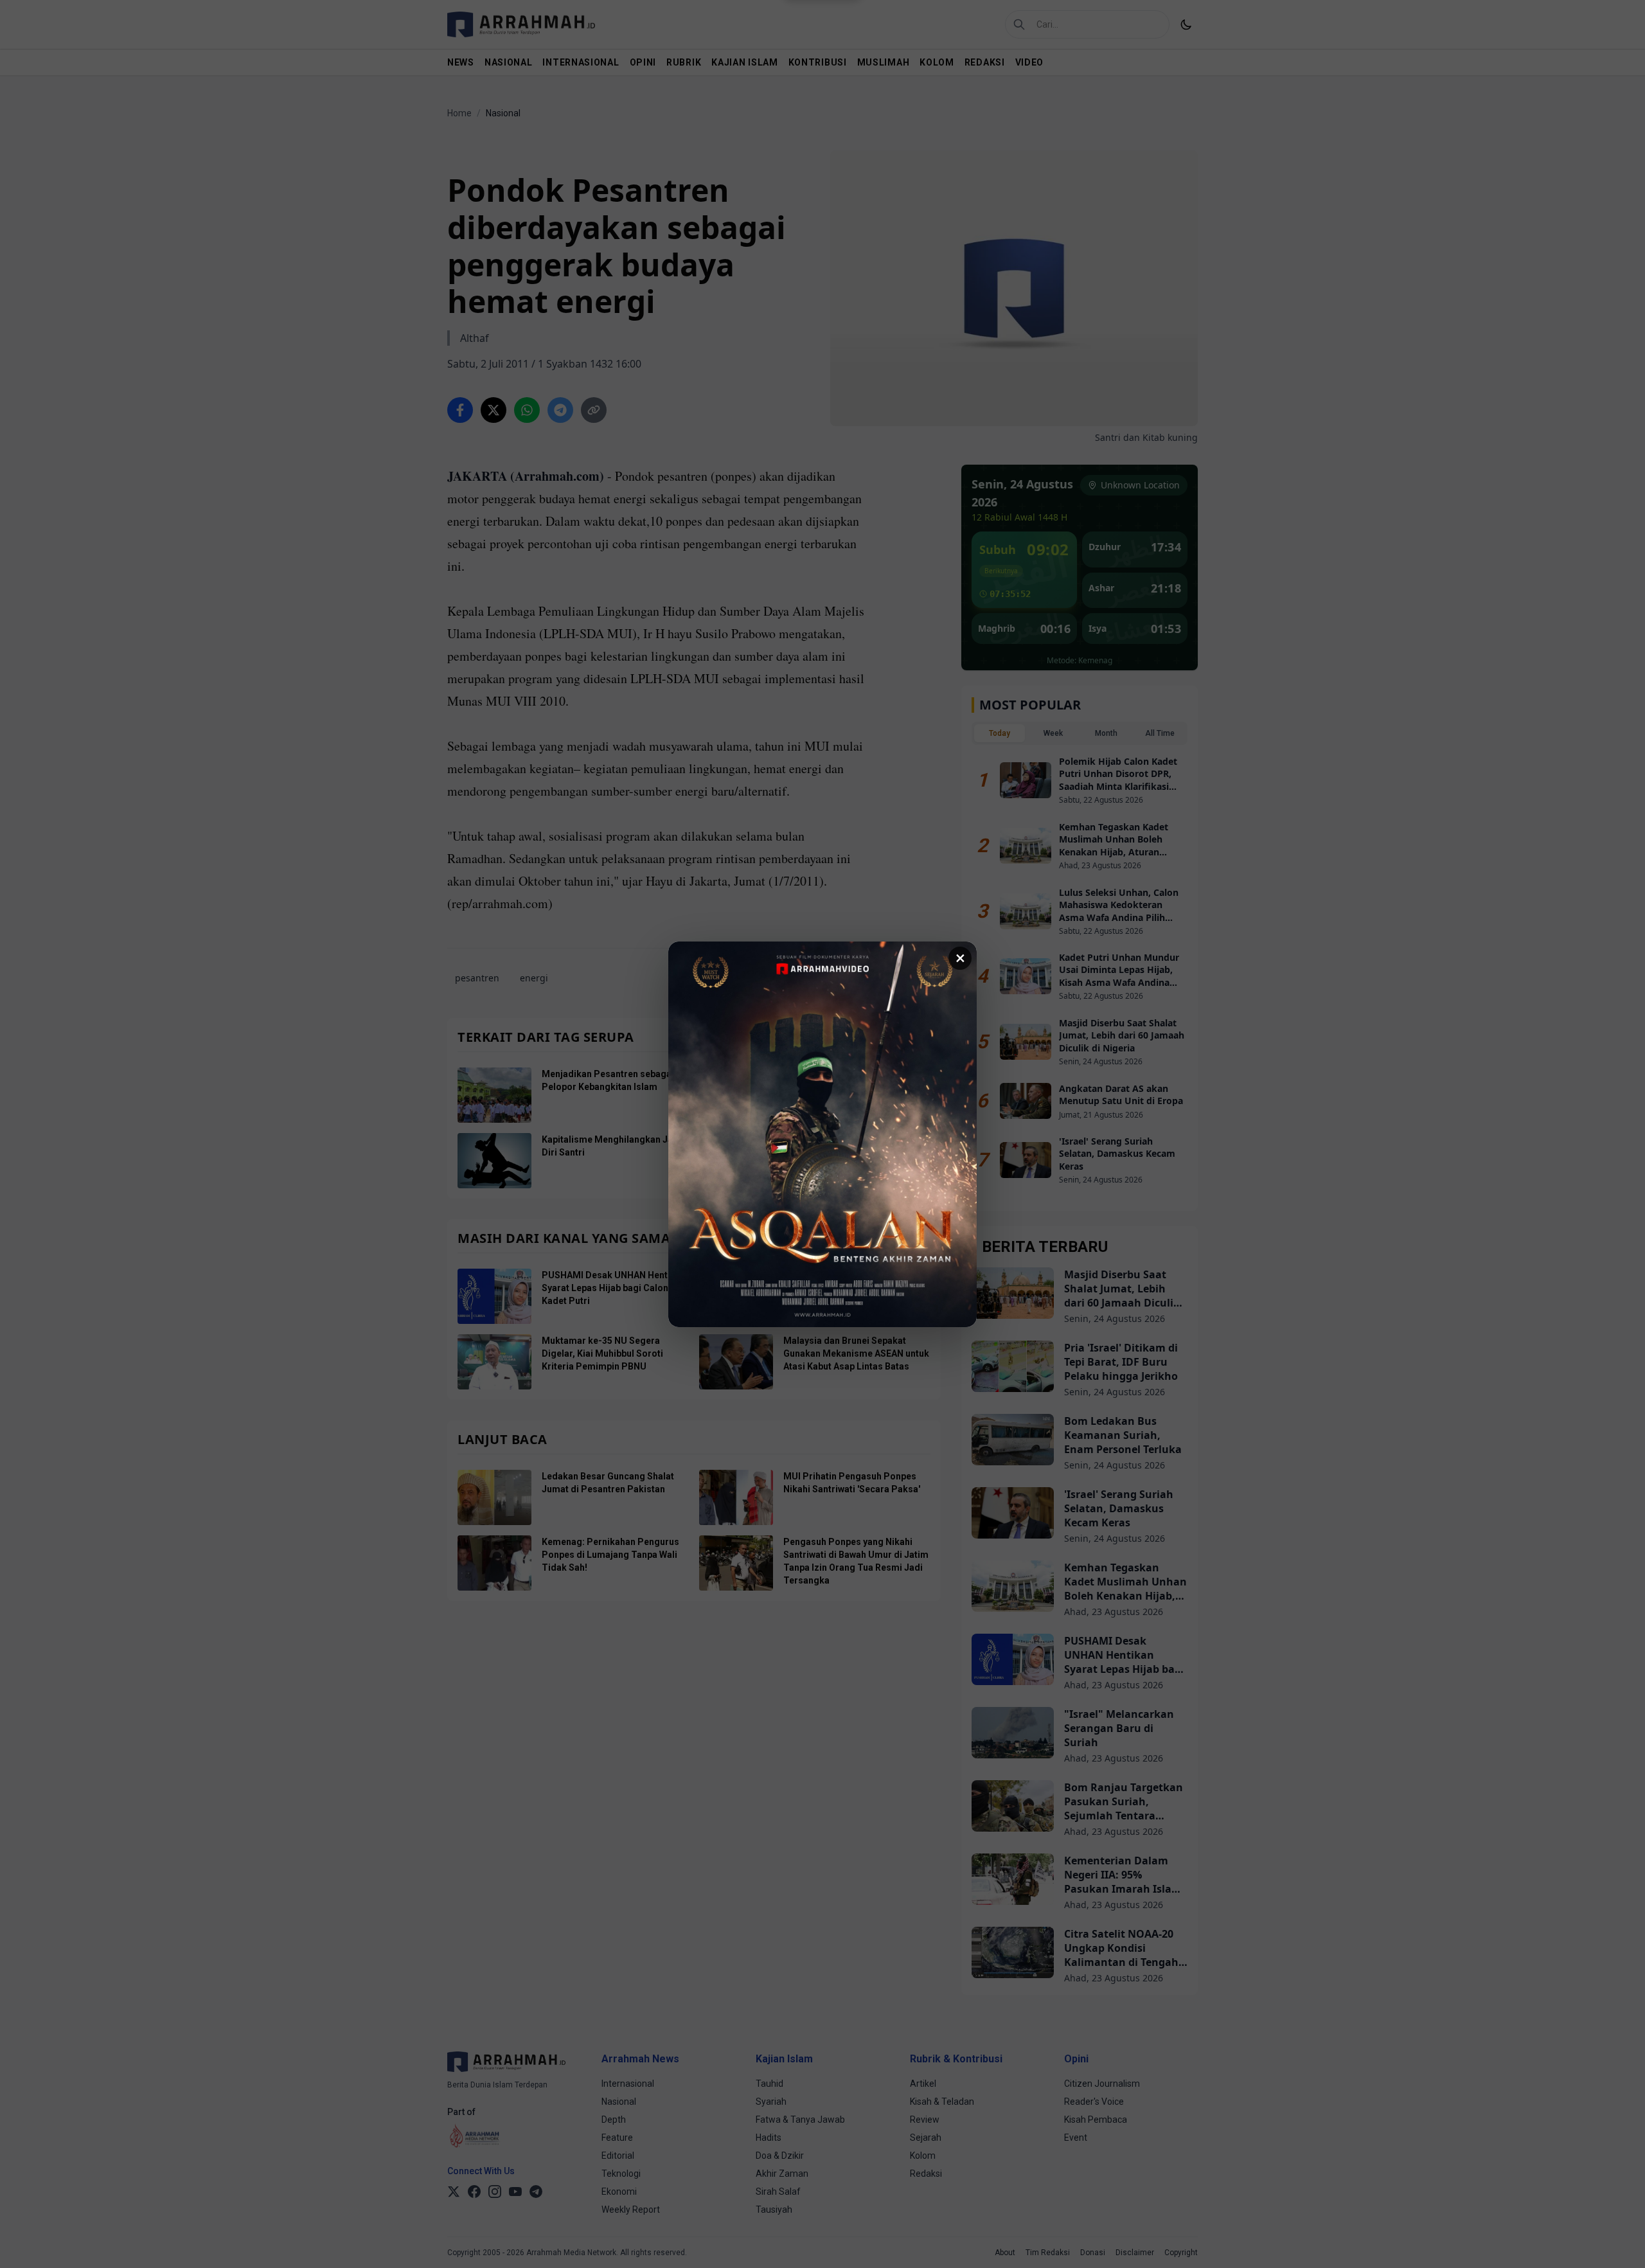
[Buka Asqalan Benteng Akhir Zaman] (822, 1134)
